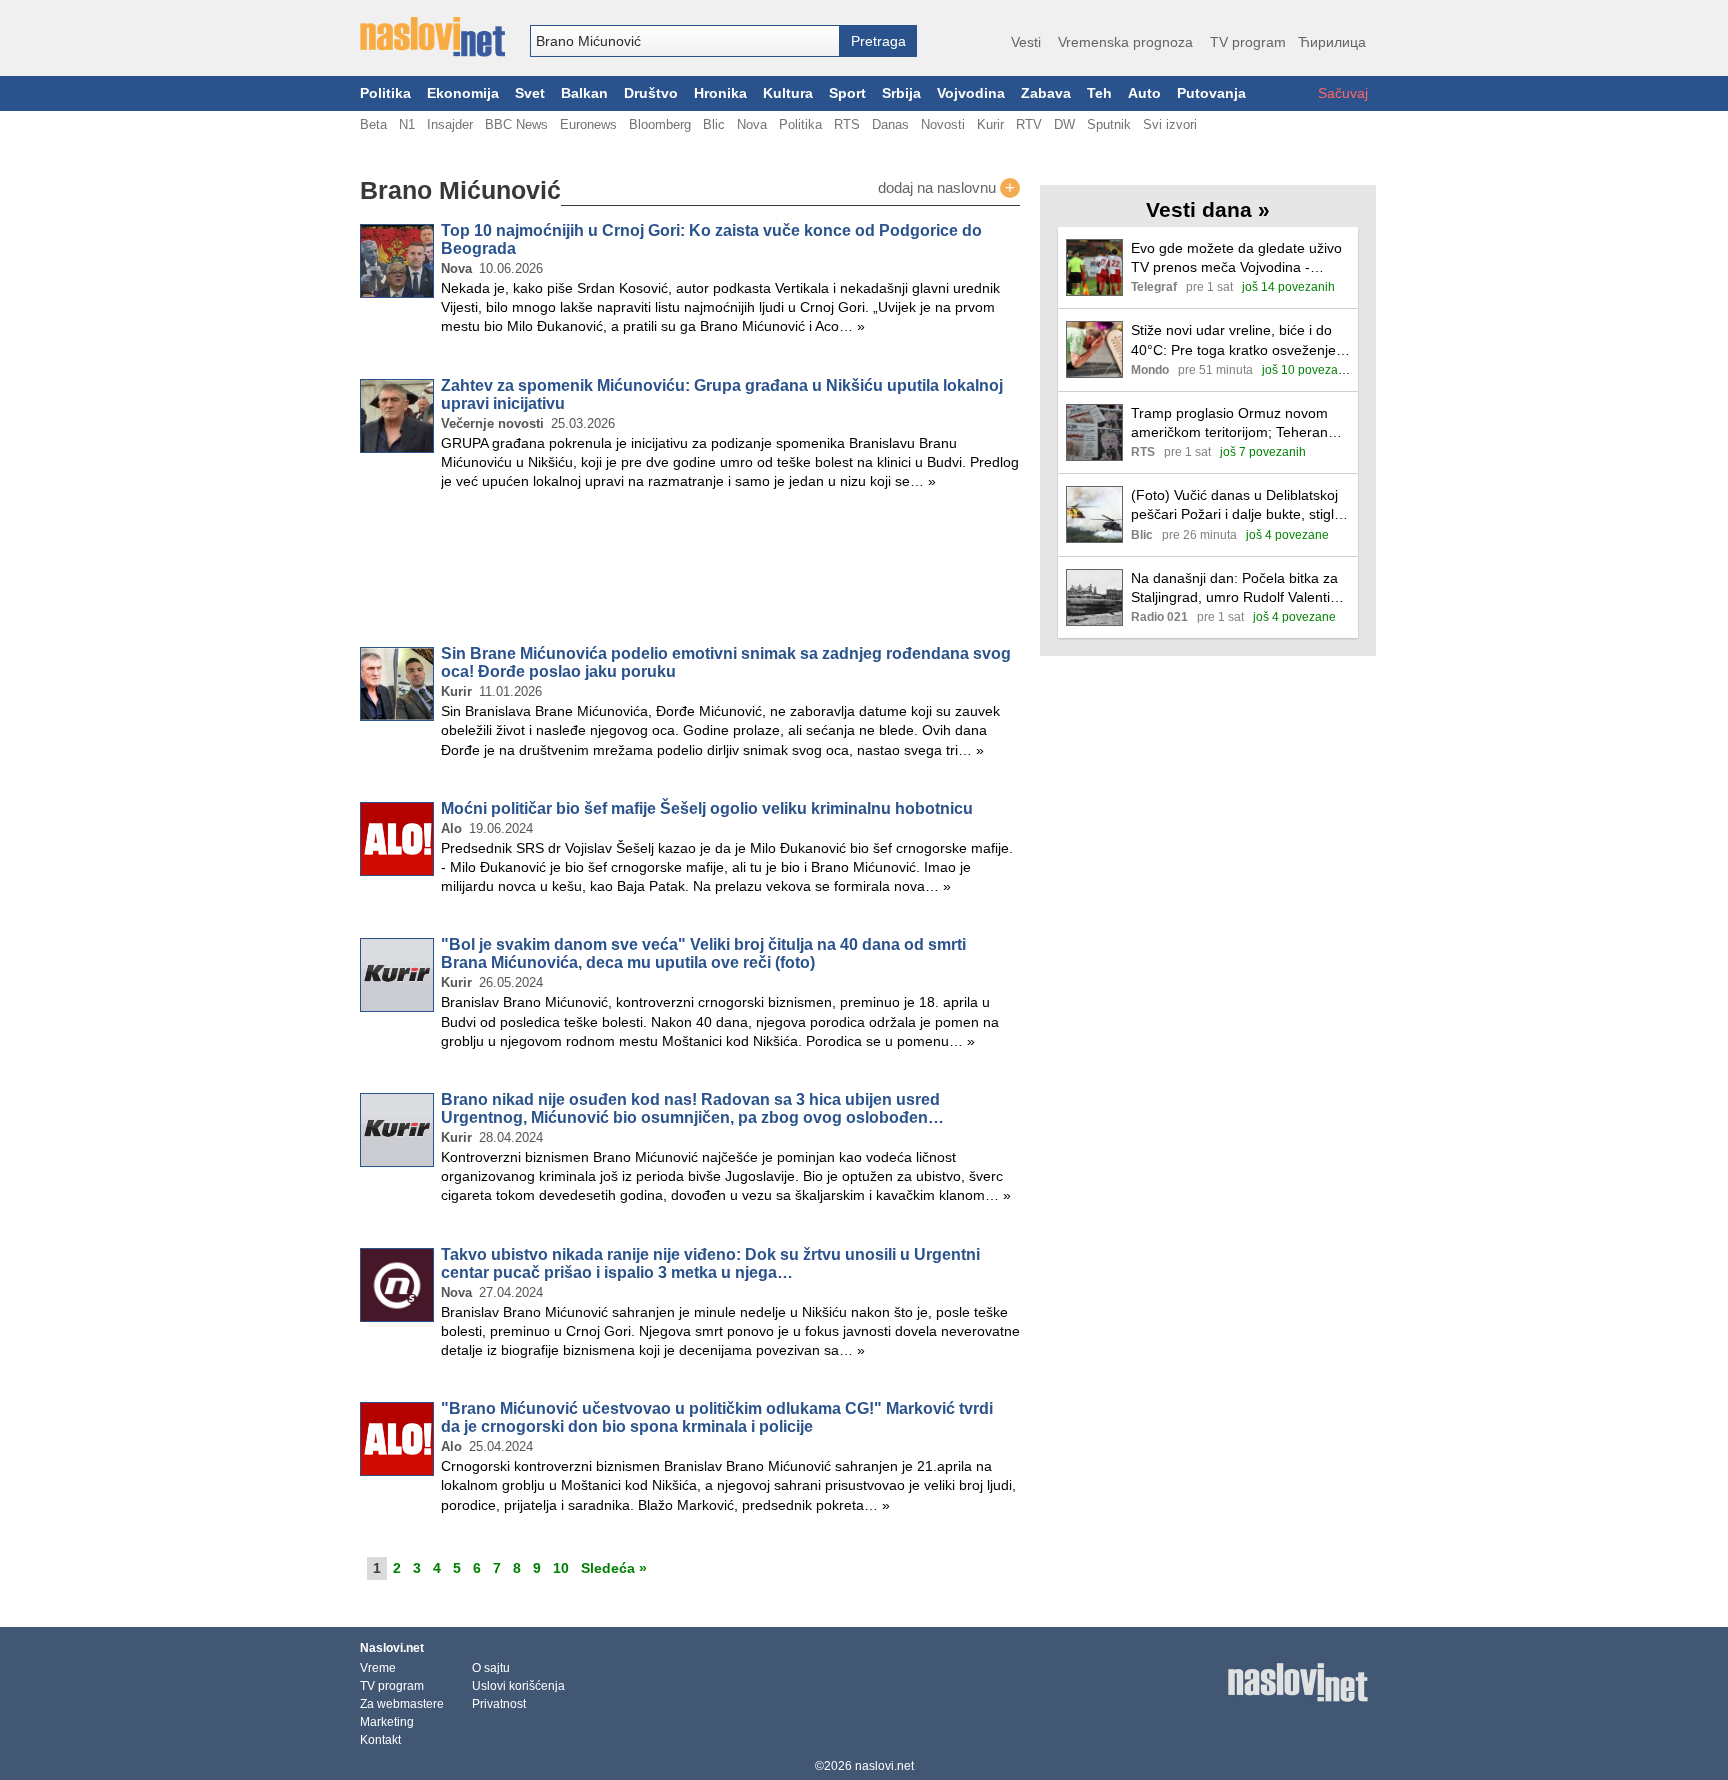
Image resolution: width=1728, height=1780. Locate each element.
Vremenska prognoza (1125, 42)
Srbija (901, 93)
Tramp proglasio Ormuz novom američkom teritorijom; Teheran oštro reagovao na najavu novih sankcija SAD (1231, 423)
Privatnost (499, 1704)
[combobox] (685, 41)
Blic (714, 124)
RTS (847, 124)
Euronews (588, 124)
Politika (385, 93)
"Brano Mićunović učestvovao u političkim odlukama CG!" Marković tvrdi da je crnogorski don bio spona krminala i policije (717, 1417)
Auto (1144, 93)
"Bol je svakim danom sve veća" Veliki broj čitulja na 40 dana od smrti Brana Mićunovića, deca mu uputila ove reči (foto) (703, 953)
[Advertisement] (690, 572)
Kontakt (380, 1740)
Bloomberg (660, 124)
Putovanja (1211, 93)
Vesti (1026, 42)
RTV (1029, 124)
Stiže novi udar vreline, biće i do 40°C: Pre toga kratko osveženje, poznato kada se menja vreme (1235, 340)
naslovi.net (884, 1766)
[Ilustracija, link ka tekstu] (1094, 269)
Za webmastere (402, 1704)
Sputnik (1109, 124)
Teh (1099, 93)
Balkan (584, 93)
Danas (890, 124)
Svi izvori (1170, 124)
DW (1064, 124)
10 (561, 1568)
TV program (1248, 42)
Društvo (651, 93)
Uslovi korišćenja (518, 1686)
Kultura (788, 93)
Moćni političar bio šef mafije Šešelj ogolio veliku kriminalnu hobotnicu (707, 808)
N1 (407, 124)
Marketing (387, 1722)
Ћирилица (1332, 42)
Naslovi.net (392, 1648)
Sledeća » (614, 1568)
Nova (752, 124)
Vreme (378, 1668)
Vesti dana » (1208, 209)
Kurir (990, 124)
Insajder (450, 124)
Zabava (1046, 93)
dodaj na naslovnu (946, 187)
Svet (530, 93)
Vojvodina (971, 93)
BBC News (516, 124)
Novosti (943, 124)
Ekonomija (463, 93)
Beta (373, 124)
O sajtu (491, 1668)
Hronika (720, 93)
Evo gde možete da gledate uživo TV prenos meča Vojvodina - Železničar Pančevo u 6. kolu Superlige (1236, 258)
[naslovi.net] (432, 37)
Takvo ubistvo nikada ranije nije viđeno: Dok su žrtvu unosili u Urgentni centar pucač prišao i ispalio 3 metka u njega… (710, 1263)
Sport (847, 93)
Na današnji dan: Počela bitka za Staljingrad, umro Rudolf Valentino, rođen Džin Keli (1240, 588)
